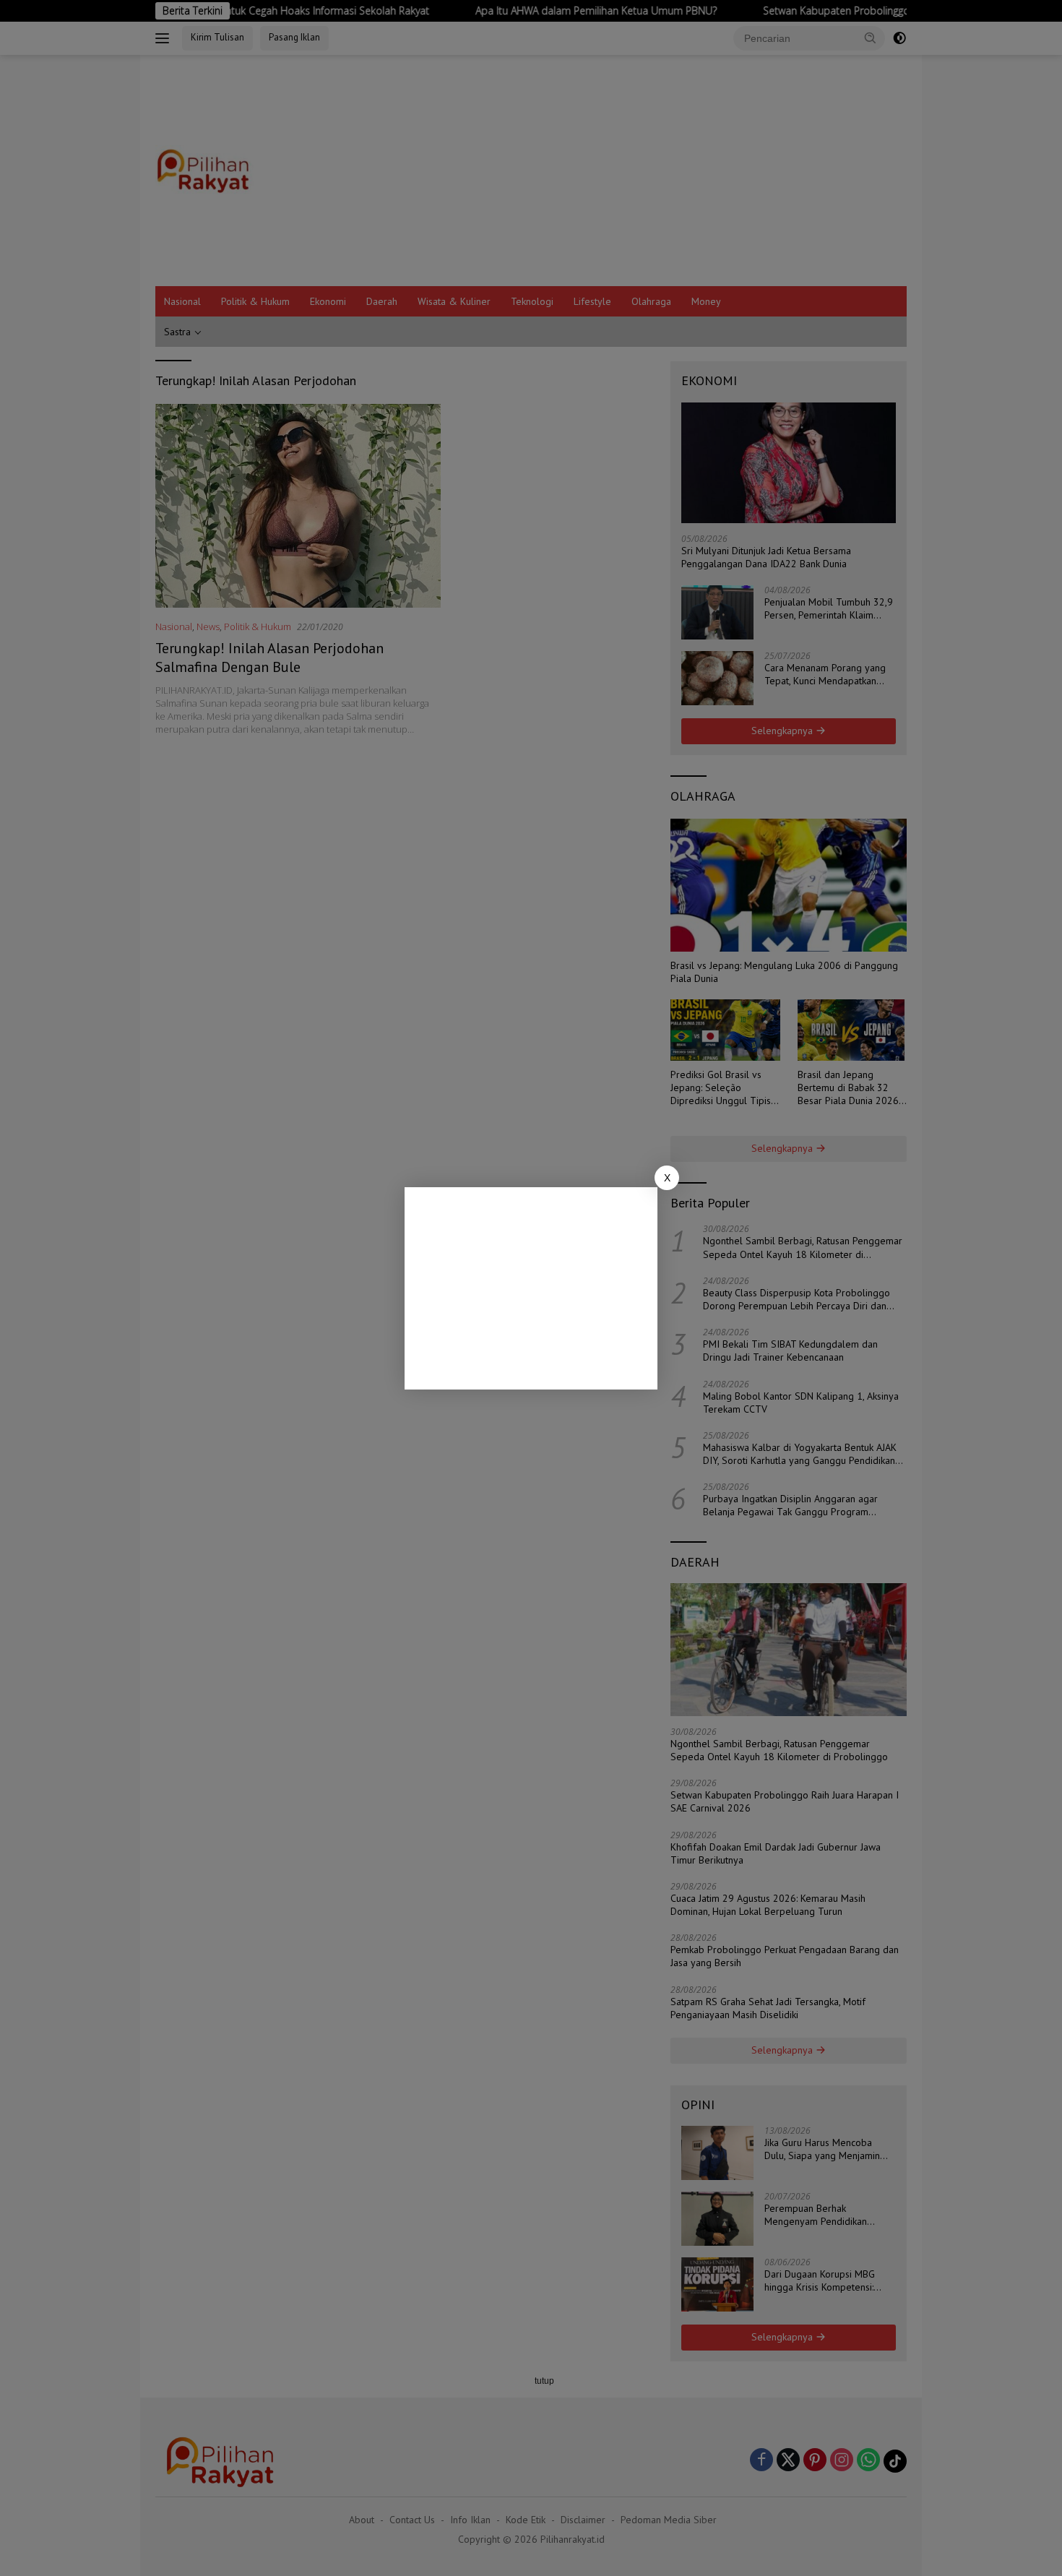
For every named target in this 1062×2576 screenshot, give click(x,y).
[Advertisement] (531, 1288)
